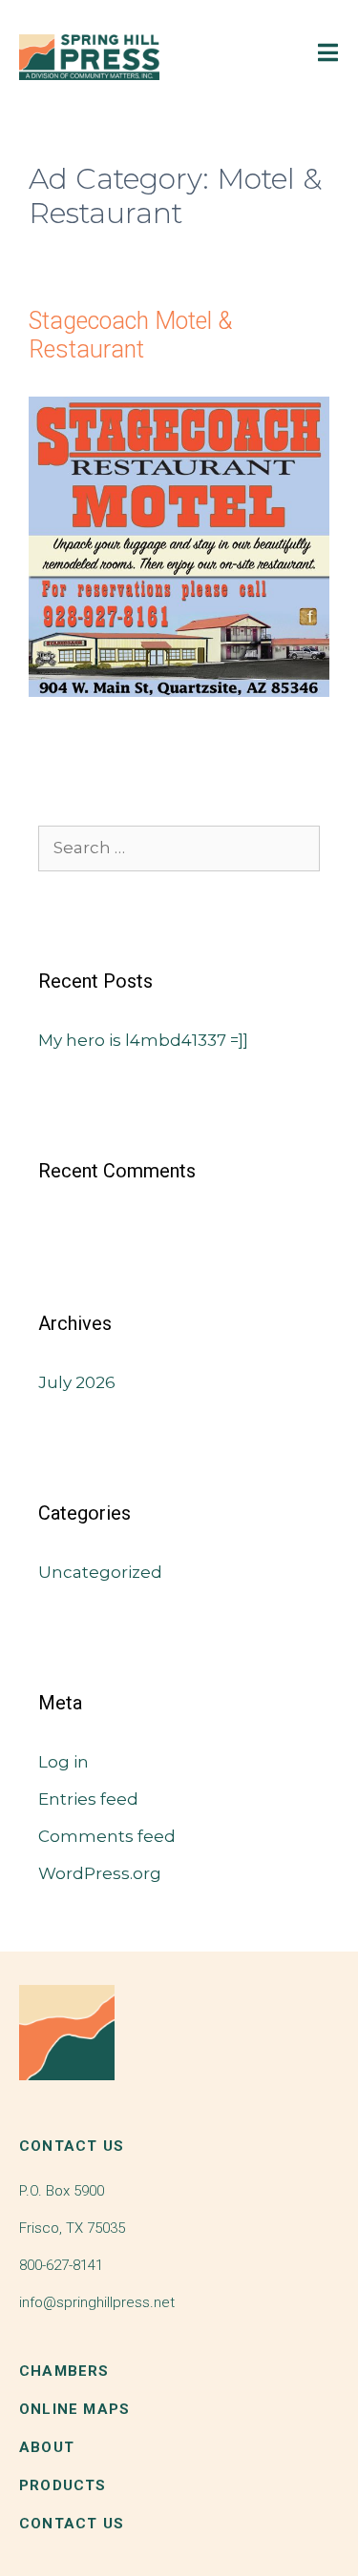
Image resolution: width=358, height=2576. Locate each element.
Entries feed (88, 1799)
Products (63, 2485)
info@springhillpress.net (97, 2302)
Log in (63, 1762)
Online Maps (74, 2409)
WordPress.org (100, 1873)
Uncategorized (100, 1572)
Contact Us (72, 2524)
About (47, 2447)
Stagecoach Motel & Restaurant (130, 335)
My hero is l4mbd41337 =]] (143, 1040)
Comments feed (107, 1836)
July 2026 (77, 1382)
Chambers (64, 2371)
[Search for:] (179, 848)
